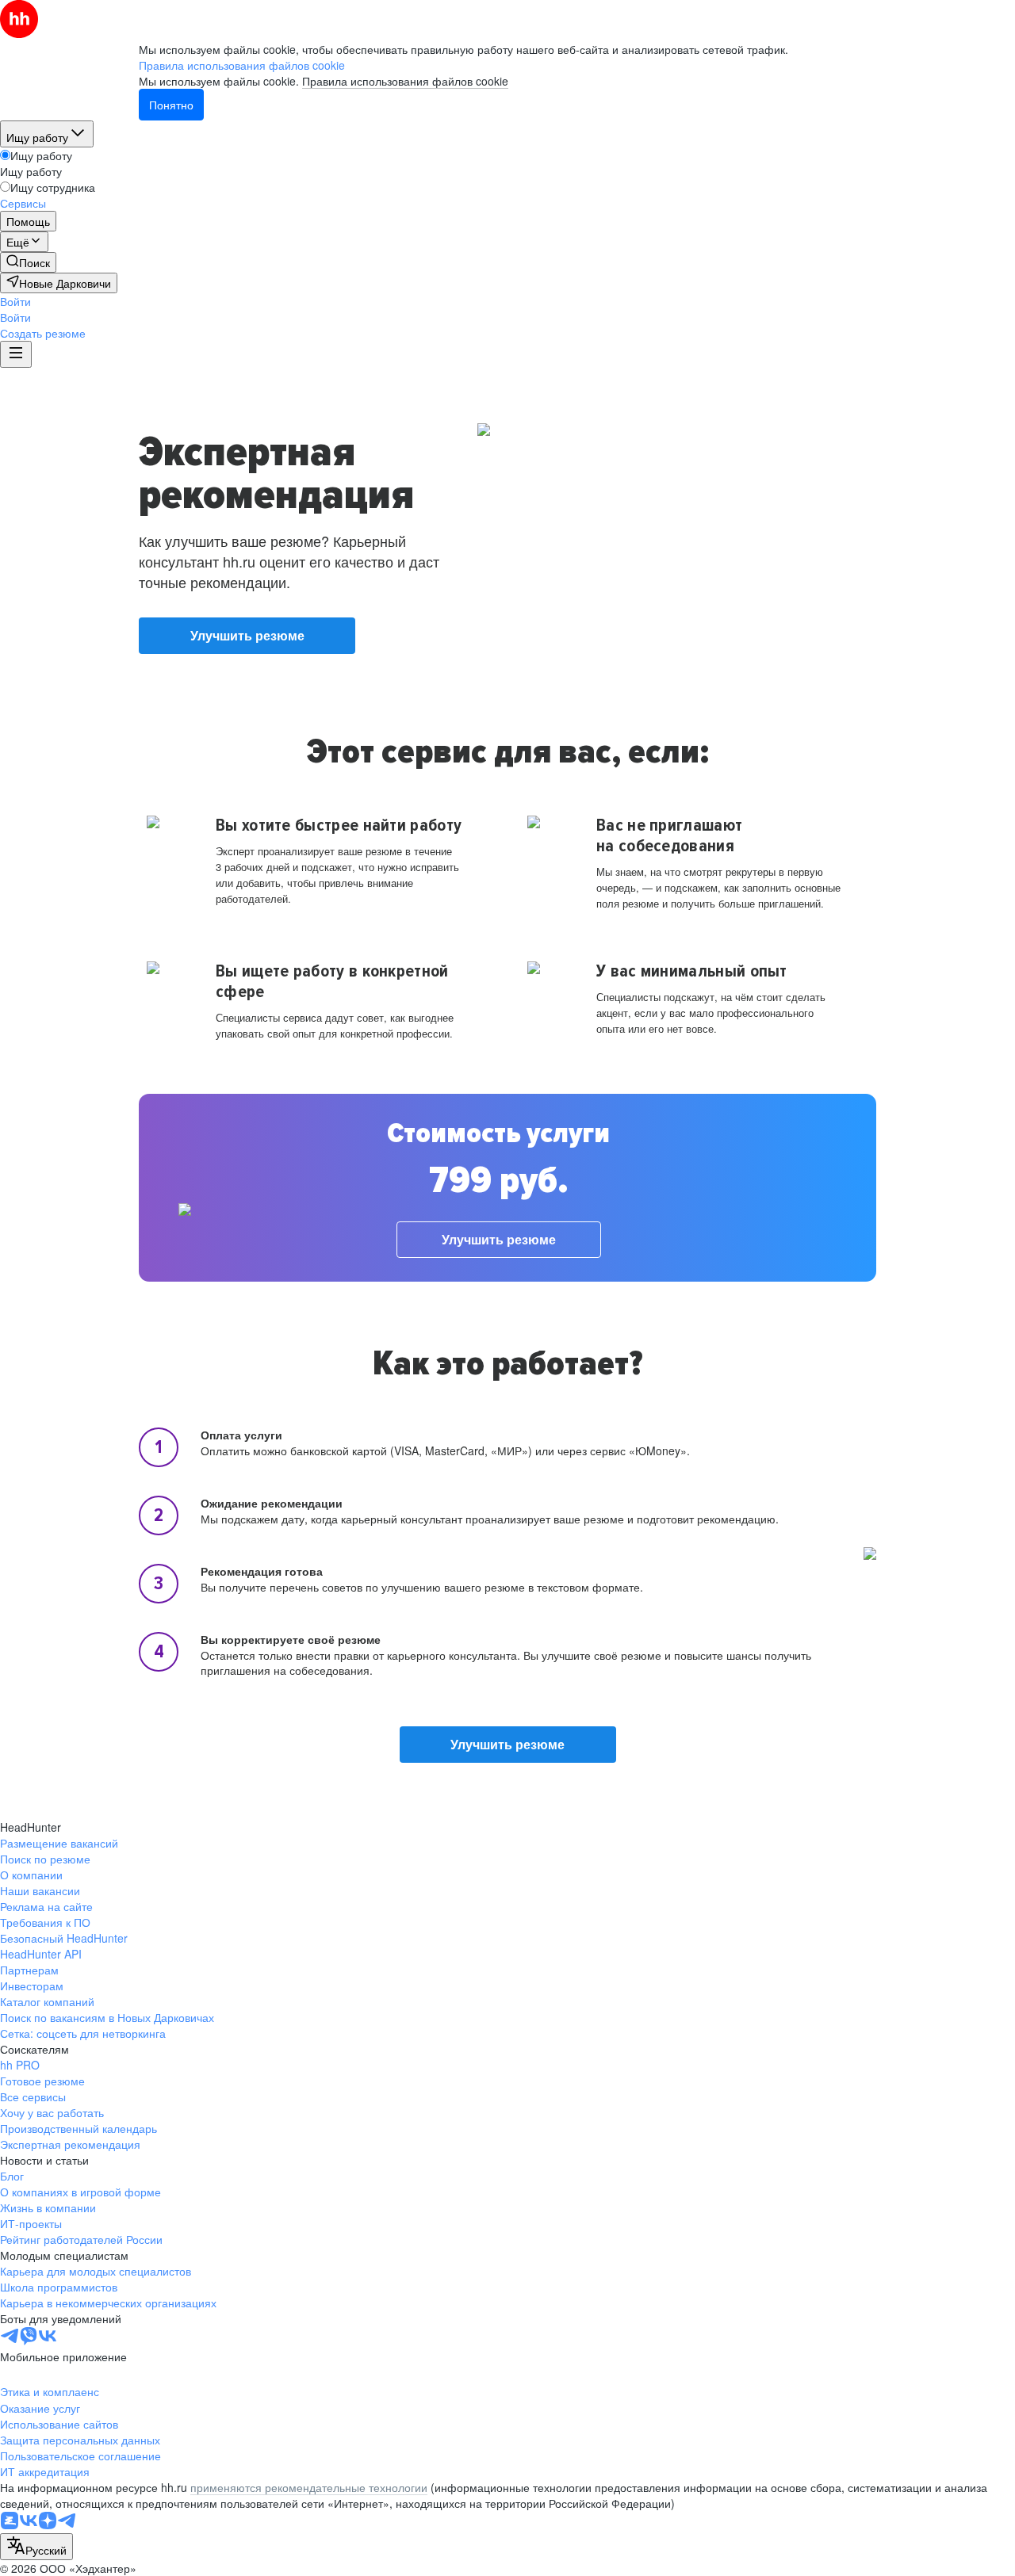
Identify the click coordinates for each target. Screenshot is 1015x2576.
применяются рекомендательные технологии (309, 2487)
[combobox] (36, 2547)
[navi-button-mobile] (16, 354)
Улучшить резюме (247, 635)
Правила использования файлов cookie (405, 81)
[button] (15, 301)
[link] (28, 262)
